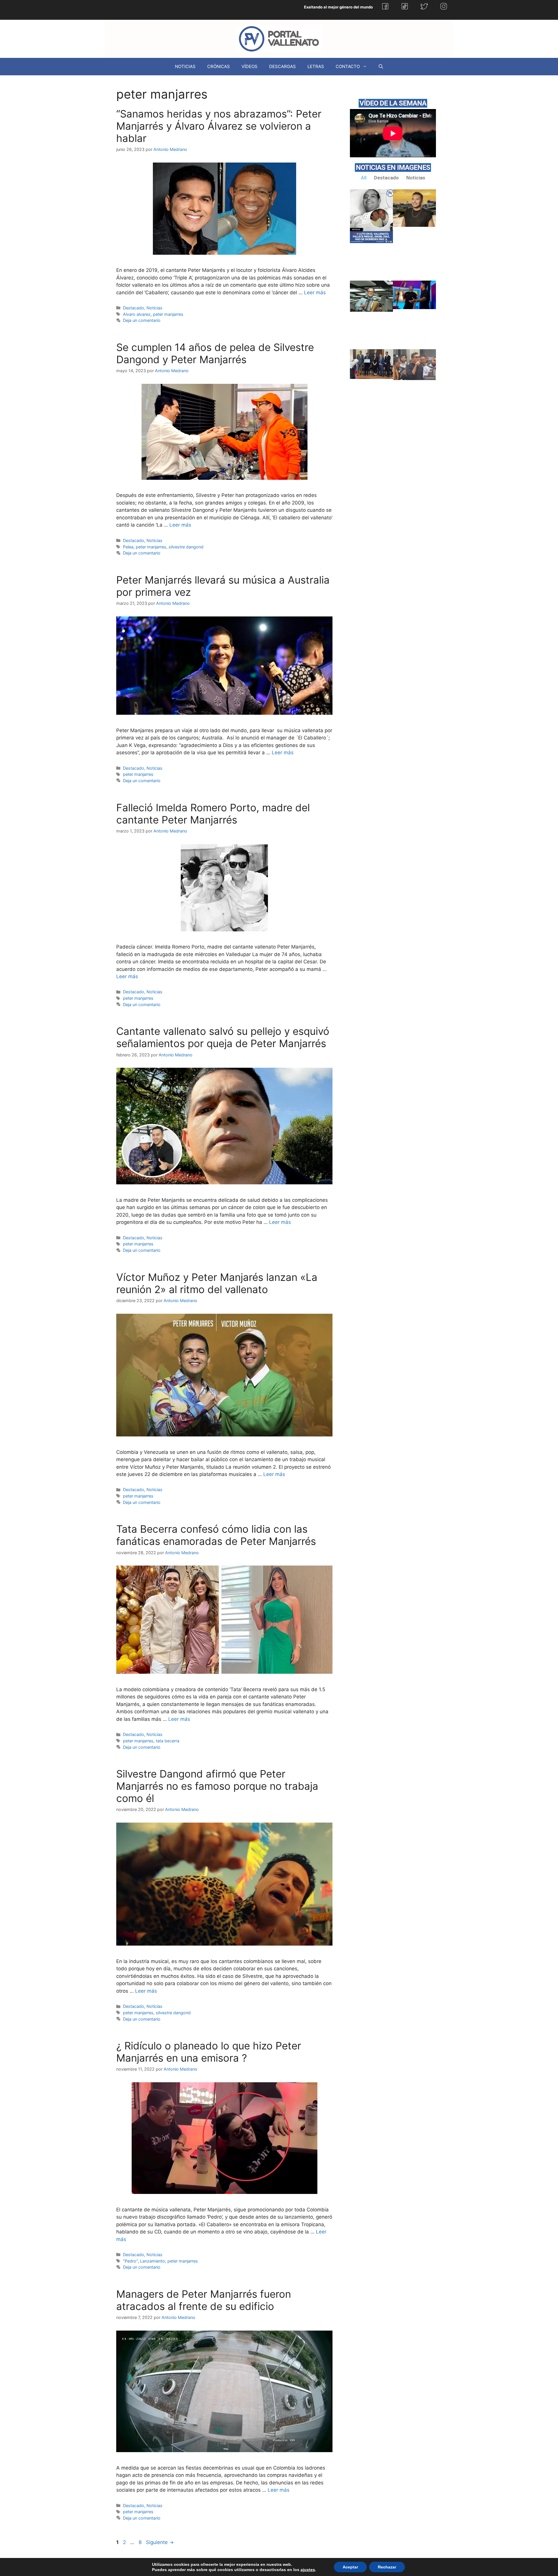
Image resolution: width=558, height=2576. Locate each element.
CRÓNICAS (219, 66)
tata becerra (168, 1741)
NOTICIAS (185, 66)
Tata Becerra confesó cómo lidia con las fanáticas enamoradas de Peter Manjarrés (216, 1535)
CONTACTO (348, 66)
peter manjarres (168, 314)
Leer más (315, 293)
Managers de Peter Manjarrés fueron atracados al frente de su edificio (204, 2300)
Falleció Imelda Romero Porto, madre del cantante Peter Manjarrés (213, 814)
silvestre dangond (186, 547)
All (364, 178)
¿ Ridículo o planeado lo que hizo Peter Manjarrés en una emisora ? (209, 2052)
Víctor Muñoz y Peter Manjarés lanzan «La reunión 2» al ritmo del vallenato (217, 1283)
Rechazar (387, 2567)
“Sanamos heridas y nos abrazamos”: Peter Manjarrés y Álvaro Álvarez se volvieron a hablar (219, 126)
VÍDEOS (250, 66)
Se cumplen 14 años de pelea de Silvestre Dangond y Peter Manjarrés (215, 353)
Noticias (154, 308)
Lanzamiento (153, 2261)
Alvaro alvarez (137, 314)
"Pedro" (130, 2261)
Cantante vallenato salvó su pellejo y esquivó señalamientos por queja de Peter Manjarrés (223, 1037)
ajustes (308, 2570)
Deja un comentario (142, 320)
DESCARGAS (282, 66)
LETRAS (316, 66)
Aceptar (350, 2567)
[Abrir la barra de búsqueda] (381, 67)
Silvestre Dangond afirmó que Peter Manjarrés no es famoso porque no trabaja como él (217, 1786)
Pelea (128, 547)
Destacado (134, 308)
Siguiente (160, 2542)
